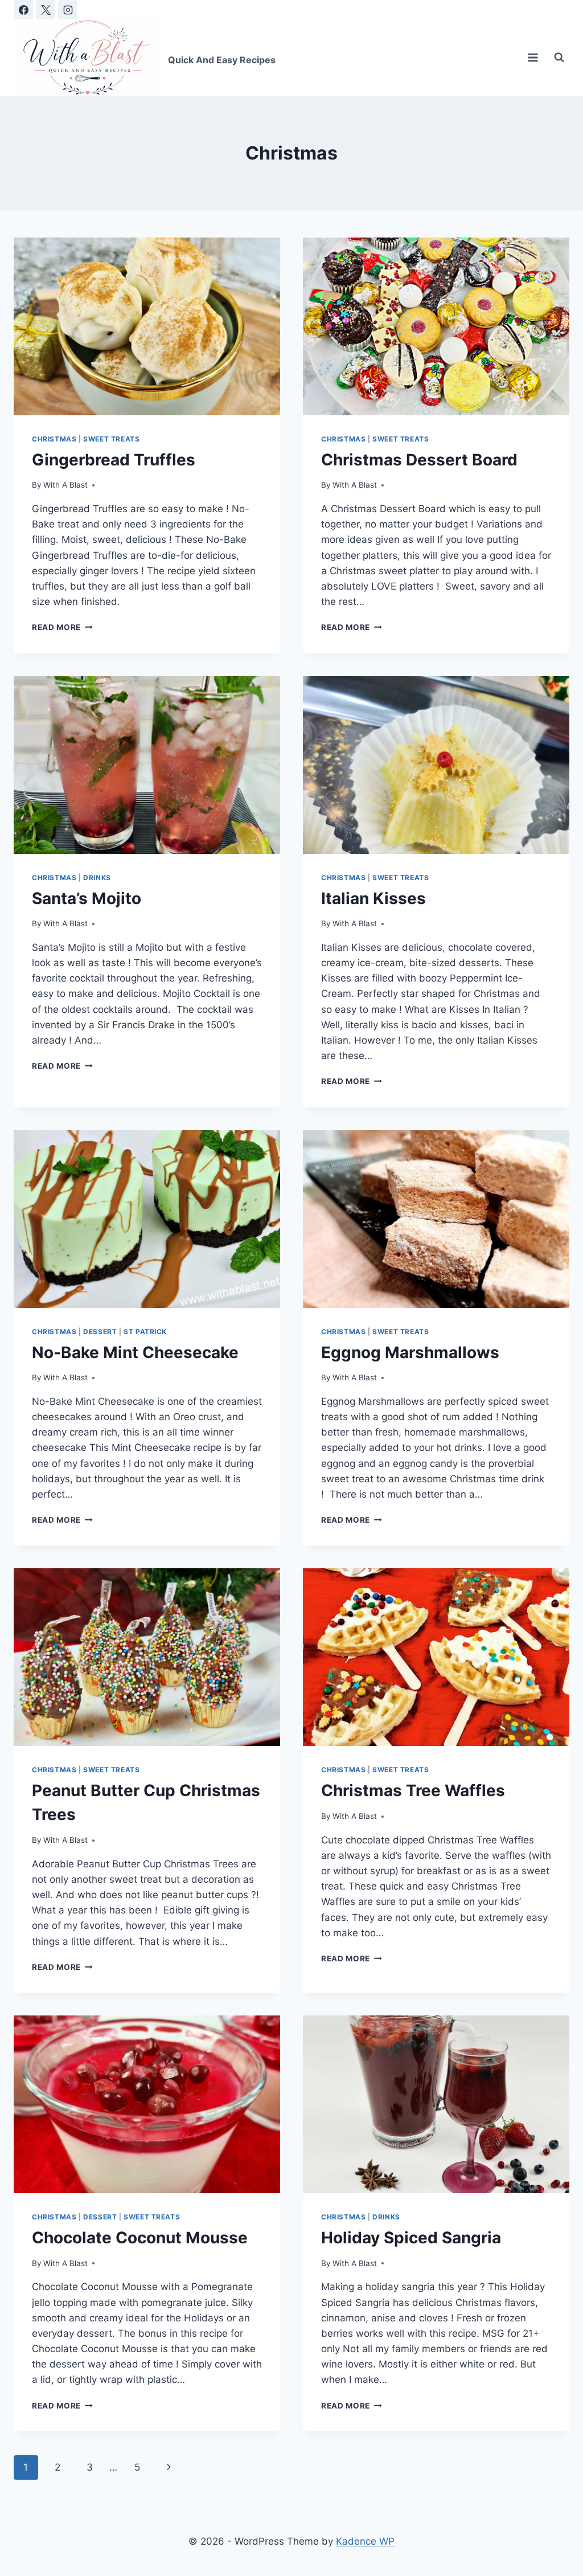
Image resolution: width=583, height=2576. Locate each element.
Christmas (54, 439)
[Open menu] (533, 58)
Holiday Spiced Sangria (411, 2238)
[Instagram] (68, 10)
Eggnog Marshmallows (410, 1352)
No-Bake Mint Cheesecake (135, 1352)
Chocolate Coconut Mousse (140, 2238)
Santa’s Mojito (87, 898)
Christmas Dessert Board (419, 460)
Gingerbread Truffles (114, 460)
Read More (62, 627)
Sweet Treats (111, 439)
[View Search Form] (559, 58)
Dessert (100, 1332)
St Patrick (145, 1332)
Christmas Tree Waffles (413, 1790)
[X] (46, 10)
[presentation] (147, 326)
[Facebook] (23, 10)
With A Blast (65, 485)
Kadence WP (365, 2541)
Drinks (97, 878)
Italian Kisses (373, 898)
